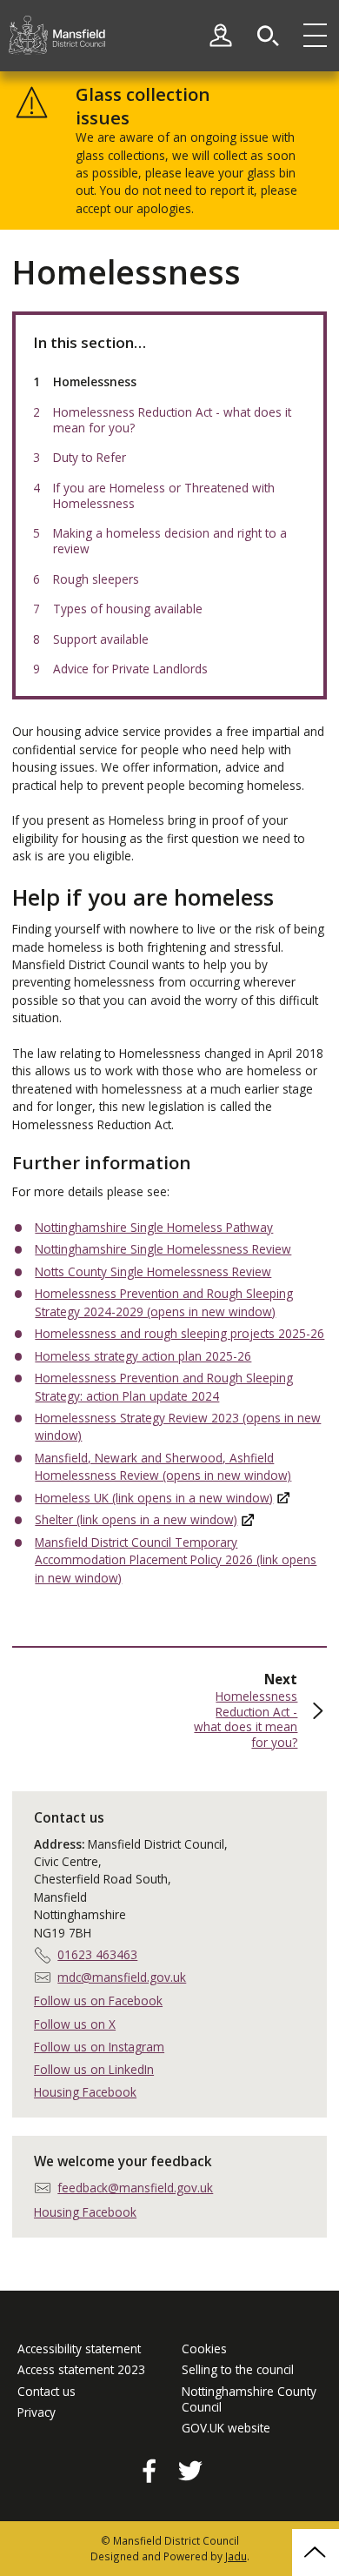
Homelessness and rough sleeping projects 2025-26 (179, 1333)
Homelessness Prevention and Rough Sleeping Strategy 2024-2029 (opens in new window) (164, 1302)
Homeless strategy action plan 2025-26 (143, 1356)
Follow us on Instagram (99, 2047)
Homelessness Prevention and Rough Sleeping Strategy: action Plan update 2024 (164, 1386)
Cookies (204, 2349)
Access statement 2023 (81, 2370)
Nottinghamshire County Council (249, 2399)
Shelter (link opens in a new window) (136, 1519)
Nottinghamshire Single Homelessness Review (163, 1249)
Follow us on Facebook (98, 2001)
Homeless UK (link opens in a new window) (154, 1498)
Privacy (37, 2412)
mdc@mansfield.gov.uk (122, 1977)
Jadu (236, 2556)
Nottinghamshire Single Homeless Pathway (154, 1227)
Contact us (47, 2392)
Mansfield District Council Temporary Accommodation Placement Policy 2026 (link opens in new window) (176, 1560)
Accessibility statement (79, 2349)
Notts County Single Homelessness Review (153, 1271)
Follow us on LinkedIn (94, 2069)
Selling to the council (238, 2370)
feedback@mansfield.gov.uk (135, 2188)
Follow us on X (75, 2024)
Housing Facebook (85, 2092)
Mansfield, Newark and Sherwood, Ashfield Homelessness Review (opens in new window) (163, 1466)
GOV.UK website (226, 2428)
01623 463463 (97, 1954)
